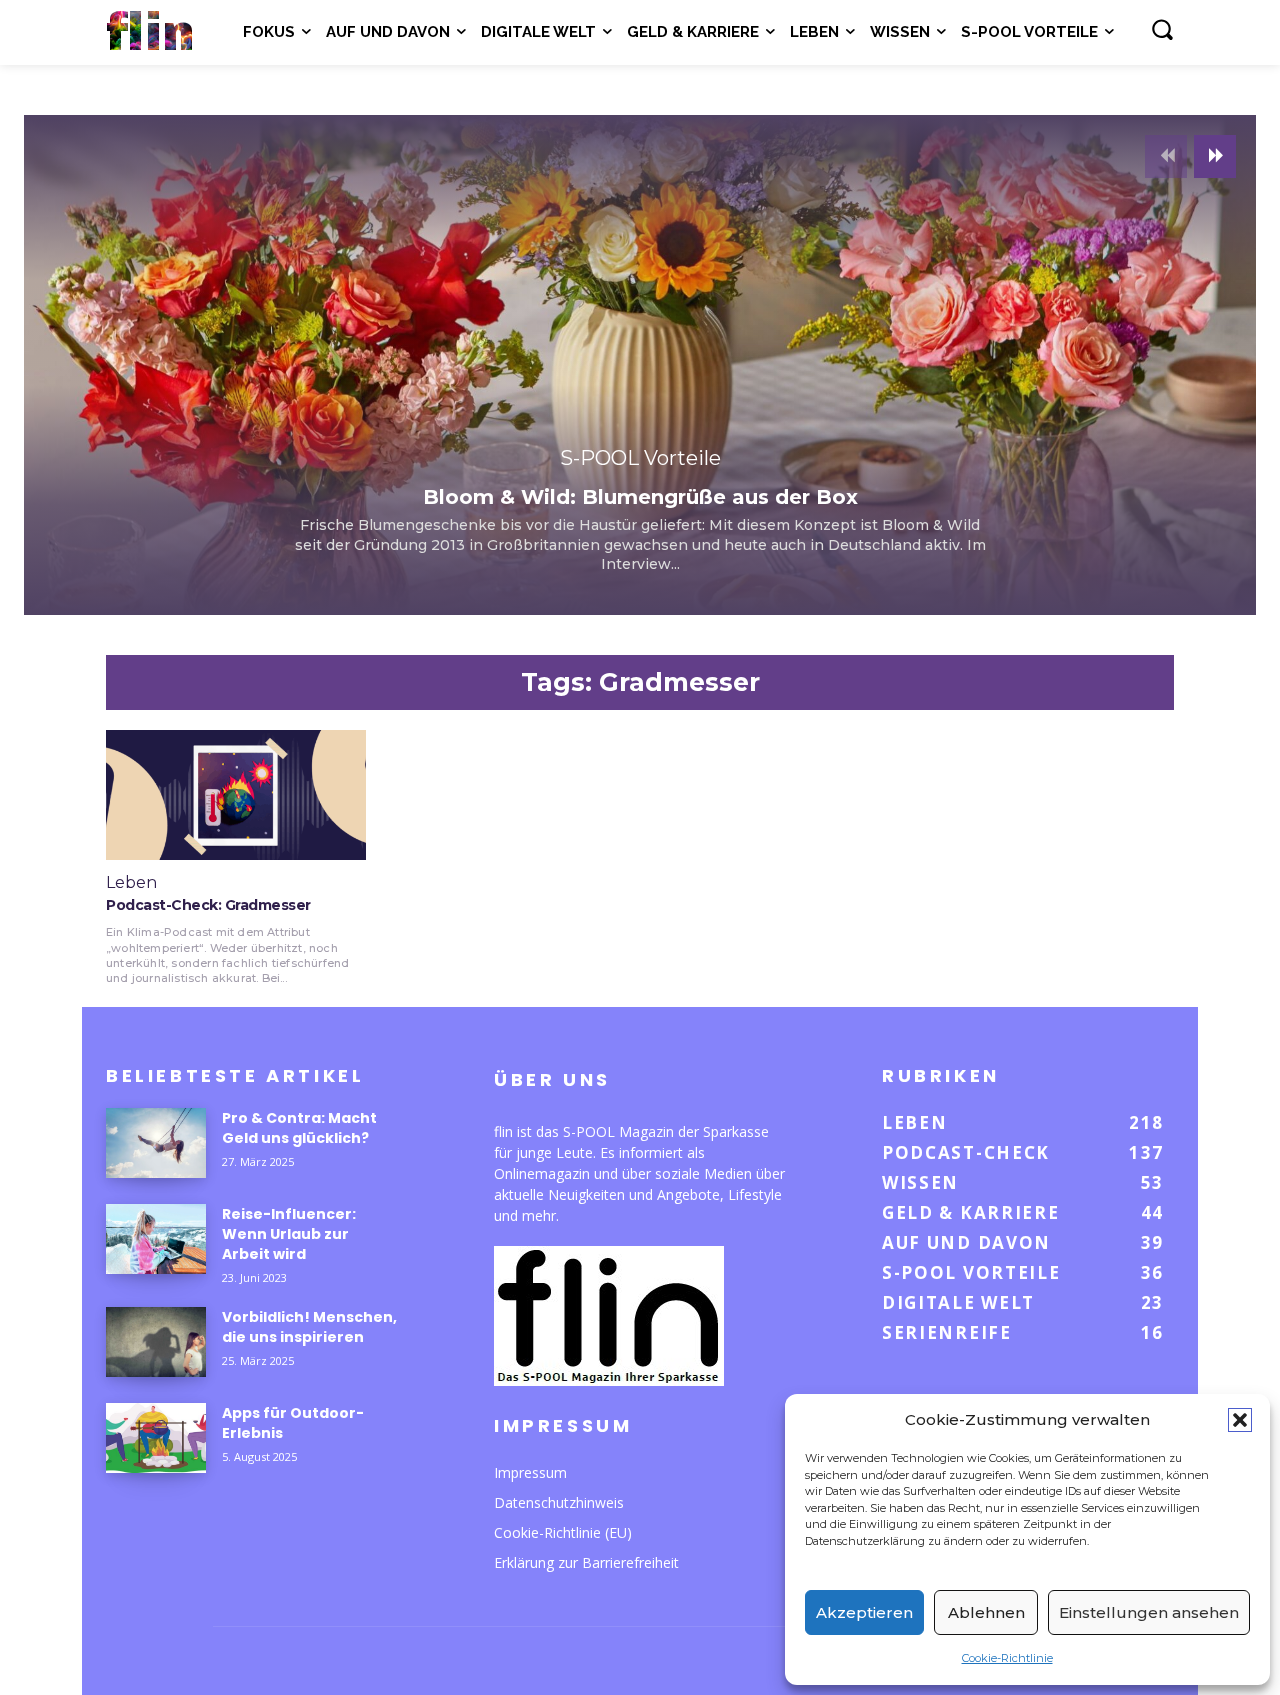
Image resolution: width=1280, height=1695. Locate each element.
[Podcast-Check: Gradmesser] (236, 795)
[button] (1240, 1420)
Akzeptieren (864, 1612)
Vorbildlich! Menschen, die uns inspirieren (309, 1327)
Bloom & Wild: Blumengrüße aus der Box (640, 497)
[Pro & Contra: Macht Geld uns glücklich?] (156, 1143)
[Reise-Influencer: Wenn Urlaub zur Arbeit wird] (156, 1239)
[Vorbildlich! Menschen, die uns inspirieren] (156, 1342)
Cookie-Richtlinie (1007, 1658)
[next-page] (1215, 156)
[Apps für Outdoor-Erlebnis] (156, 1438)
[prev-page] (1166, 156)
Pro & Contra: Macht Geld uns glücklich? (299, 1128)
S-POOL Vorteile (640, 458)
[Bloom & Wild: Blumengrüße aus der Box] (640, 365)
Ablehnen (986, 1612)
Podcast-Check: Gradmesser (208, 905)
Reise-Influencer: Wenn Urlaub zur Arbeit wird (289, 1234)
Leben (131, 883)
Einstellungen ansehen (1149, 1612)
